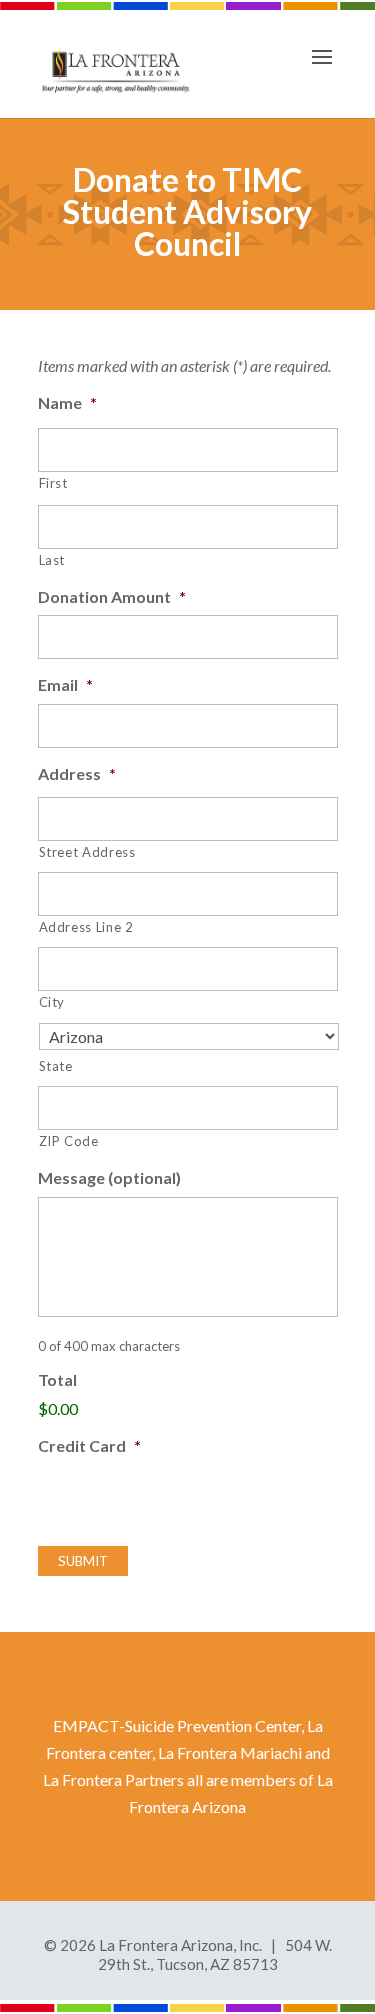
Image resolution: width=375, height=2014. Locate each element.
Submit (83, 1561)
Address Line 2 (86, 927)
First (53, 483)
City (52, 1002)
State (56, 1066)
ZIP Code (69, 1141)
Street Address (87, 852)
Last (52, 560)
